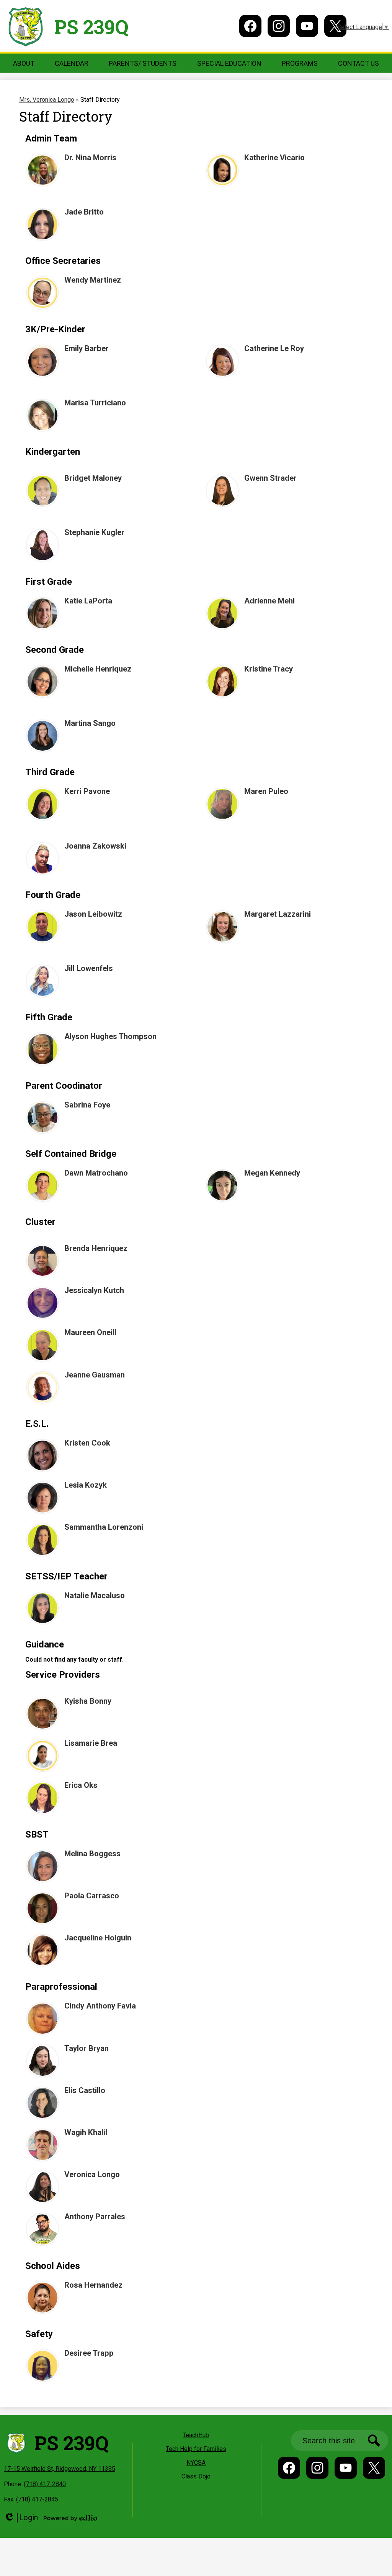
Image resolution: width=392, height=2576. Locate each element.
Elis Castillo (85, 2090)
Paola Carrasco (92, 1896)
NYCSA (196, 2463)
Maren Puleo (266, 791)
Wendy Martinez (93, 280)
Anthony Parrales (95, 2217)
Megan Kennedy (272, 1173)
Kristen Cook (87, 1443)
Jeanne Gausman (95, 1375)
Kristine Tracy (269, 669)
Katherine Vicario (274, 158)
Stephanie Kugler (94, 532)
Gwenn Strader (270, 478)
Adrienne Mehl (269, 601)
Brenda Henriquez (96, 1248)
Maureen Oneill (90, 1332)
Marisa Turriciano (95, 403)
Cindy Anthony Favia (100, 2006)
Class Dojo (196, 2476)
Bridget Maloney (93, 478)
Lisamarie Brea (91, 1743)
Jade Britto (84, 212)
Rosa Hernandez (93, 2285)
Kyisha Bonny (88, 1701)
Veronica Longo (92, 2174)
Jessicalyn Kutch (94, 1290)
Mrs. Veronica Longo (47, 100)
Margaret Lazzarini (278, 914)
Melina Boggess (92, 1854)
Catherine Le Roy (274, 348)
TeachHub (196, 2435)
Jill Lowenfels (89, 968)
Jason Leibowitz (93, 914)
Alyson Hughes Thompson (110, 1036)
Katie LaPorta (88, 601)
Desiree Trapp (89, 2353)
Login (21, 2518)
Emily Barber (87, 348)
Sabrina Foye (87, 1105)
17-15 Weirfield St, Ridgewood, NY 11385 (60, 2469)
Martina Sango (90, 723)
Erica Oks (81, 1785)
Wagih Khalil (86, 2132)
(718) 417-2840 (45, 2484)
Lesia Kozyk (86, 1485)
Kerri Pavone (87, 791)
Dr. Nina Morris (90, 158)
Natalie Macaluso (95, 1595)
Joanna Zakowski (95, 846)
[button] (24, 63)
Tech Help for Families (196, 2449)
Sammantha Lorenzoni (104, 1527)
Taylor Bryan (87, 2048)
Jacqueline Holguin (98, 1938)
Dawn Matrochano (96, 1173)
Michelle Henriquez (98, 669)
